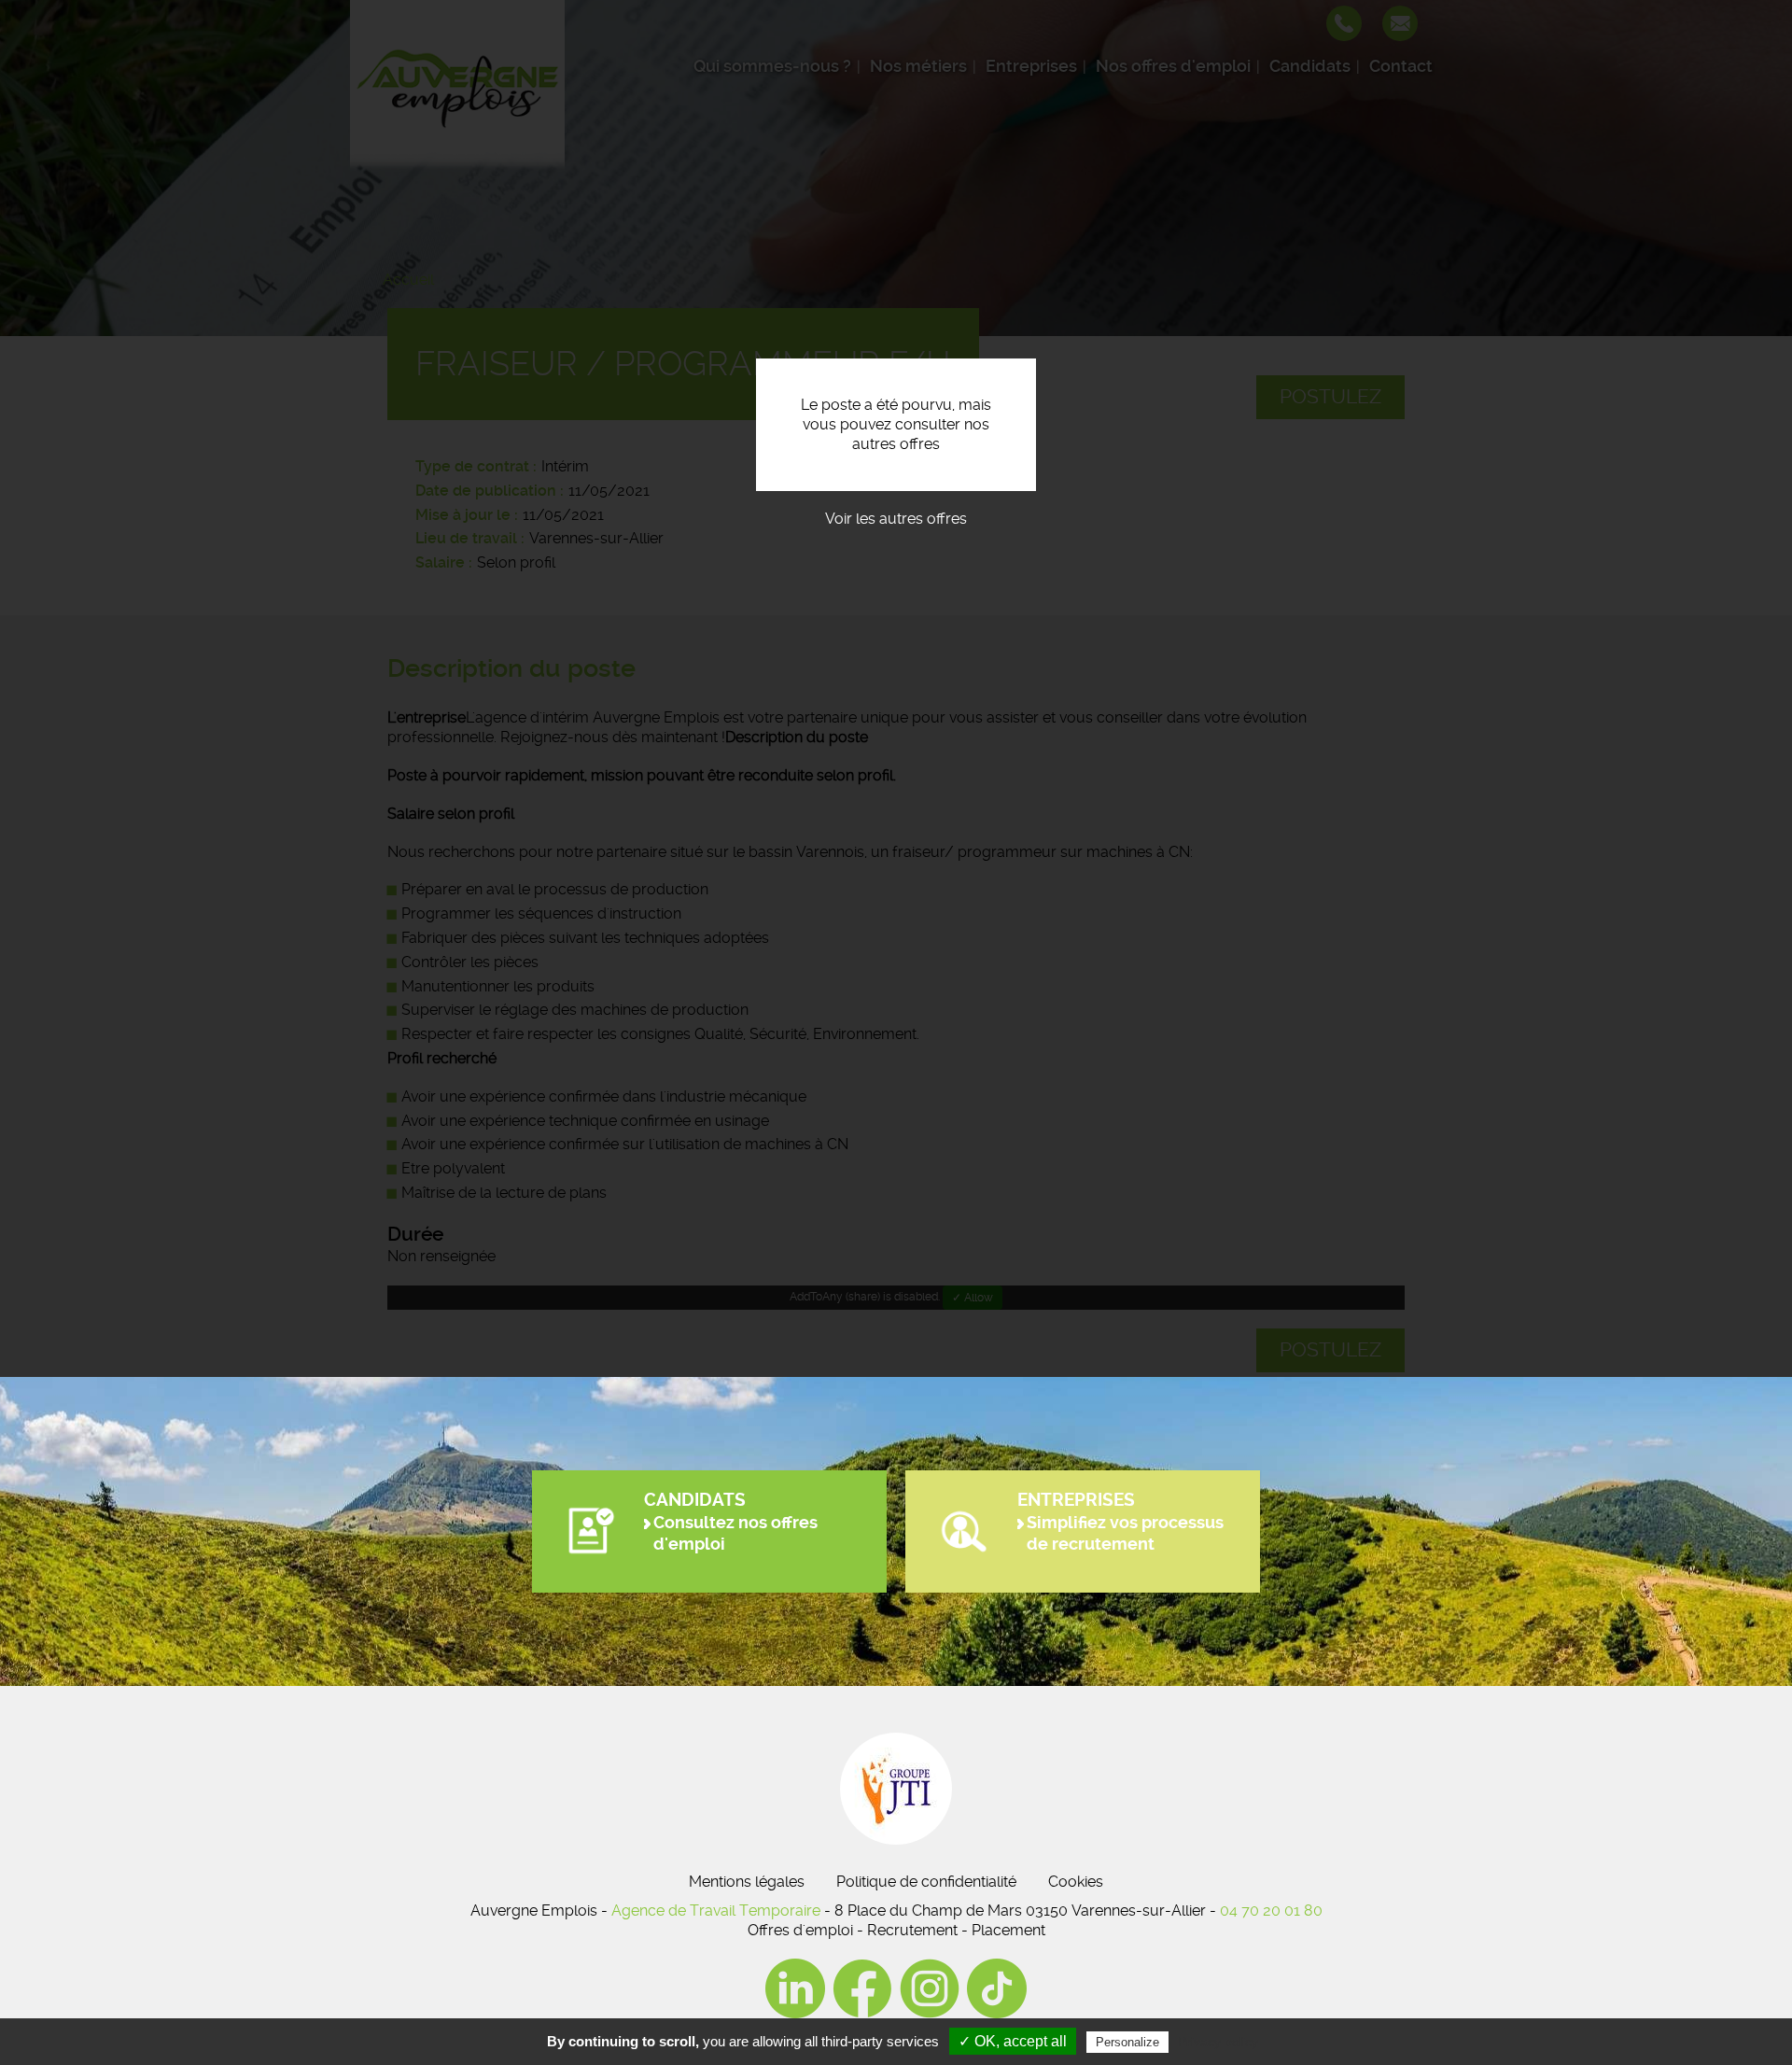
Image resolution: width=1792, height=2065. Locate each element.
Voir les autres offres (896, 519)
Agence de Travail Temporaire (716, 1910)
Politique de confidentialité (926, 1882)
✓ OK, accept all (1013, 2041)
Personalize (1127, 2042)
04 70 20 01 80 (1271, 1910)
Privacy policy (1218, 2042)
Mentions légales (747, 1882)
